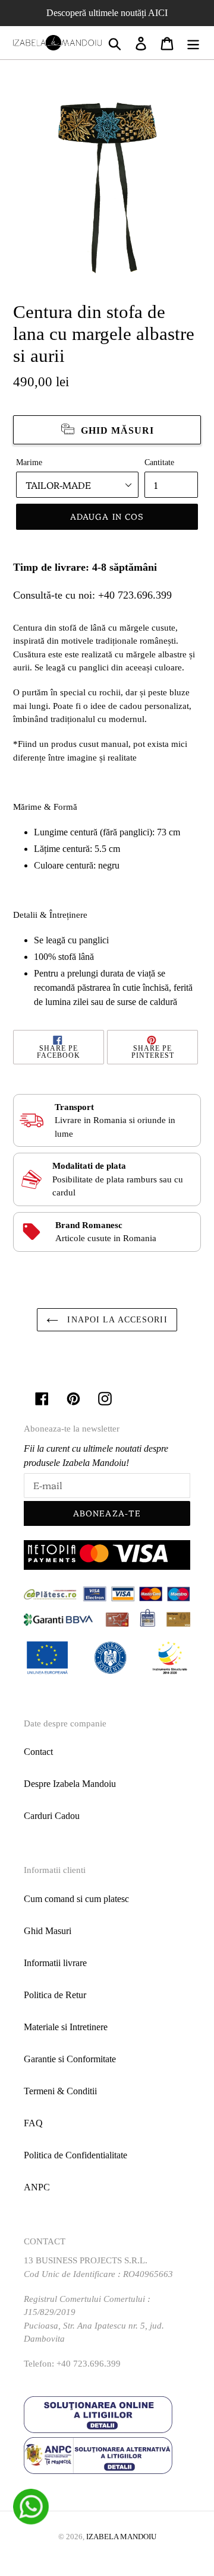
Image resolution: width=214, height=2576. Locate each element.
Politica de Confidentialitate (75, 2155)
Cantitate (159, 462)
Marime (29, 462)
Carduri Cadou (52, 1816)
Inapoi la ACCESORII (116, 1320)
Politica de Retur (55, 1995)
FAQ (33, 2123)
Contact (38, 1752)
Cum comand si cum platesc (76, 1899)
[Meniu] (193, 43)
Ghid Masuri (48, 1931)
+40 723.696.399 (135, 595)
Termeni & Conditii (60, 2091)
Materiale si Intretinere (66, 2027)
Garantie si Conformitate (70, 2059)
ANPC (37, 2187)
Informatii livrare (55, 1963)
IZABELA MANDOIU (121, 2537)
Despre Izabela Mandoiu (70, 1784)
